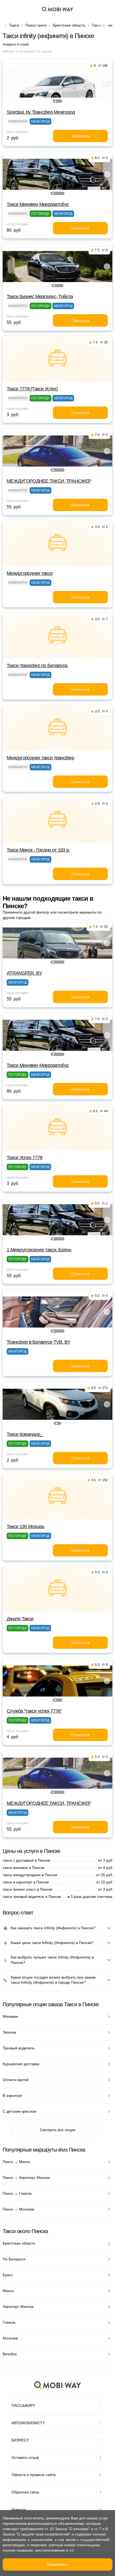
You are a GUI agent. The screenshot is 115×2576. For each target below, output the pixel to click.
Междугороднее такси (30, 573)
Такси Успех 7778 (24, 1158)
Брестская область (69, 25)
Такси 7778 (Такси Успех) (32, 389)
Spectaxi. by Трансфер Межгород (41, 112)
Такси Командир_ (25, 1434)
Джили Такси (20, 1619)
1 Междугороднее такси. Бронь (39, 1250)
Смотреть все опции (58, 2130)
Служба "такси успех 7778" (34, 1711)
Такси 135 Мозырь (25, 1527)
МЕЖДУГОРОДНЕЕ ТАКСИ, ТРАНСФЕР (49, 481)
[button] (55, 101)
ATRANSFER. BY (24, 973)
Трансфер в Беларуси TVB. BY (39, 1342)
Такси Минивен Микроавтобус (38, 204)
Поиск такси (36, 25)
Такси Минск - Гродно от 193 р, (38, 850)
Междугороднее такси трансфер (40, 758)
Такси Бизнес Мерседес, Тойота (40, 297)
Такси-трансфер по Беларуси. (38, 666)
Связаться (80, 136)
